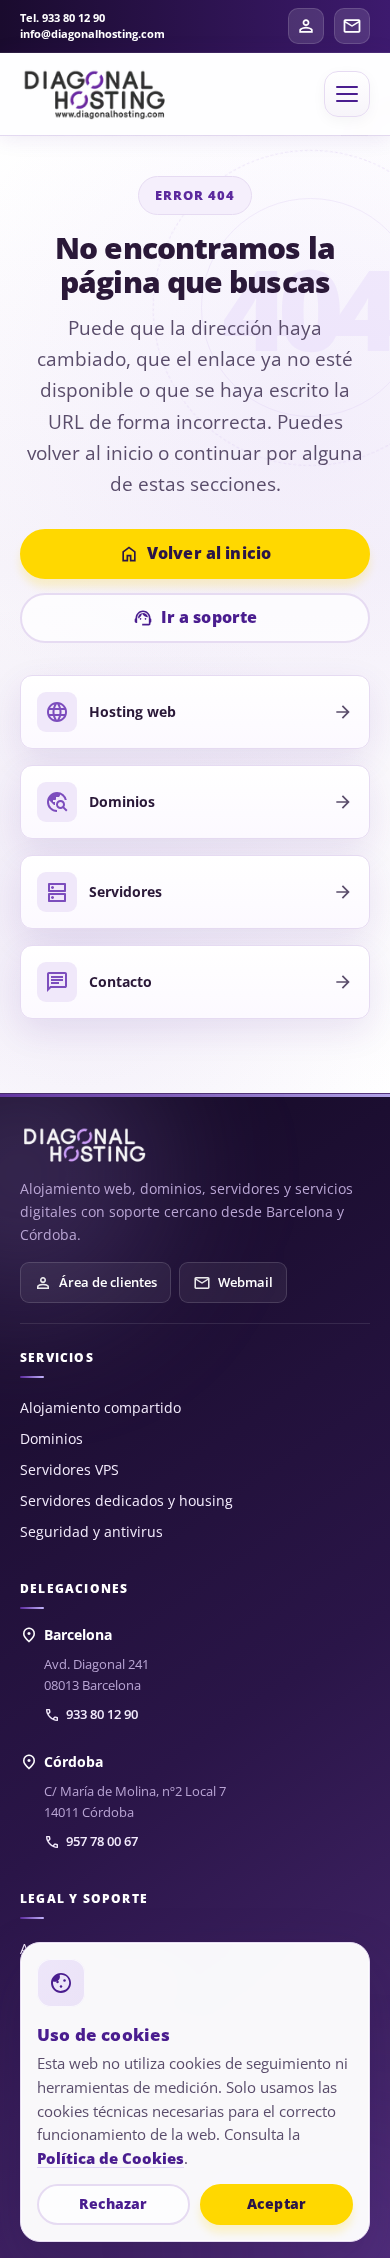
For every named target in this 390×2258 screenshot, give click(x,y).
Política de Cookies (110, 2158)
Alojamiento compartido (100, 1407)
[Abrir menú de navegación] (347, 94)
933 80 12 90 (91, 1715)
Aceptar (276, 2203)
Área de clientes (95, 1283)
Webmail (233, 1283)
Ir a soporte (195, 618)
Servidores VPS (69, 1469)
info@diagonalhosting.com (92, 34)
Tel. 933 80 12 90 (62, 18)
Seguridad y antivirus (91, 1531)
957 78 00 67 (91, 1842)
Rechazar (113, 2203)
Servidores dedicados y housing (126, 1500)
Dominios (51, 1438)
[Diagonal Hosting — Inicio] (85, 1145)
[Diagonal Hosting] (95, 94)
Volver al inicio (195, 554)
